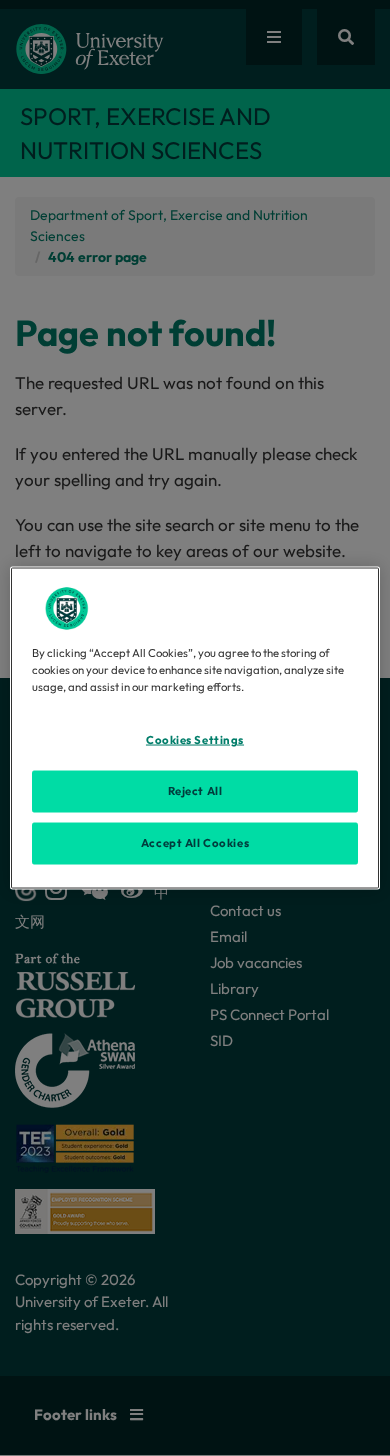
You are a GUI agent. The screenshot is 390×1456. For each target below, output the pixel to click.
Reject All (195, 791)
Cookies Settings (195, 740)
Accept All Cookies (195, 843)
